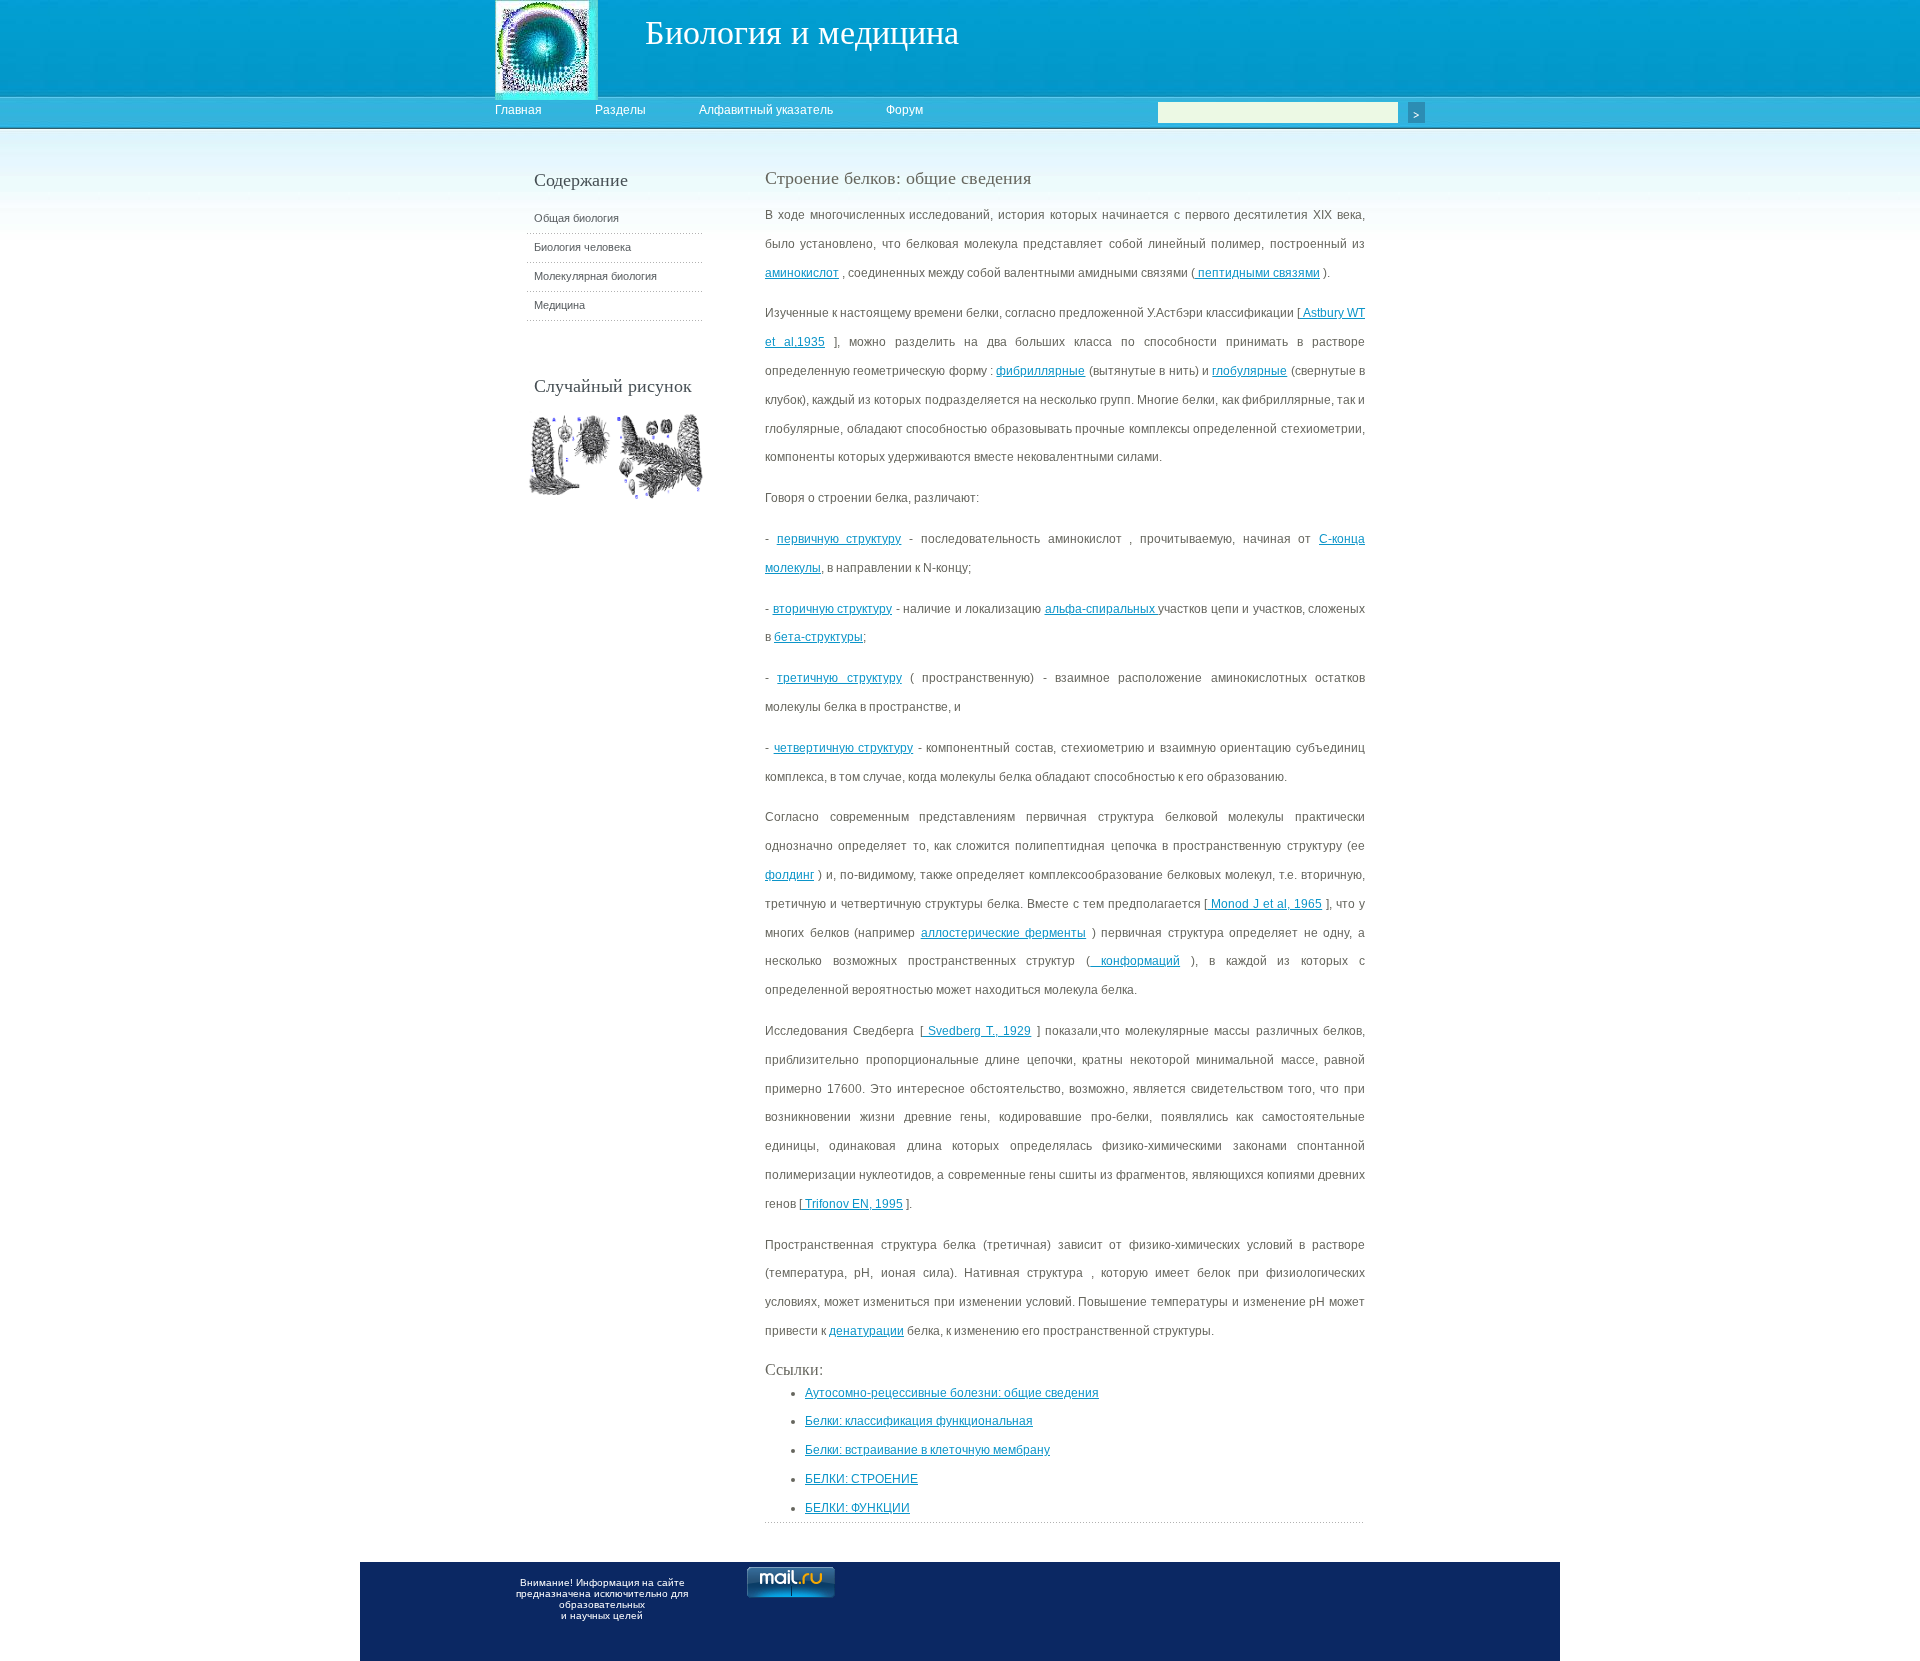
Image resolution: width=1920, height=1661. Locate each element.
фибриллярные (1040, 371)
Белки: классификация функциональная (919, 1421)
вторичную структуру (833, 609)
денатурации (866, 1331)
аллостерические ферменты (1004, 933)
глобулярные (1249, 371)
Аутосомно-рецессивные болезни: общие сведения (952, 1393)
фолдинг (789, 875)
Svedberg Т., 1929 (977, 1031)
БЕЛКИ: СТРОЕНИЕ (861, 1479)
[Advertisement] (1475, 525)
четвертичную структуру (844, 748)
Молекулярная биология (595, 276)
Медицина (559, 305)
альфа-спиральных (1102, 609)
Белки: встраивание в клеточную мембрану (927, 1450)
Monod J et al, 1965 (1264, 904)
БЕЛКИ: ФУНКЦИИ (857, 1508)
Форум (904, 110)
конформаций (1135, 961)
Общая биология (576, 218)
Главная (518, 110)
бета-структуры (818, 637)
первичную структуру (839, 539)
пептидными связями (1257, 273)
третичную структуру (839, 678)
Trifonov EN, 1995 (852, 1204)
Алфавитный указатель (766, 110)
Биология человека (582, 247)
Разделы (620, 110)
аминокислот (802, 273)
